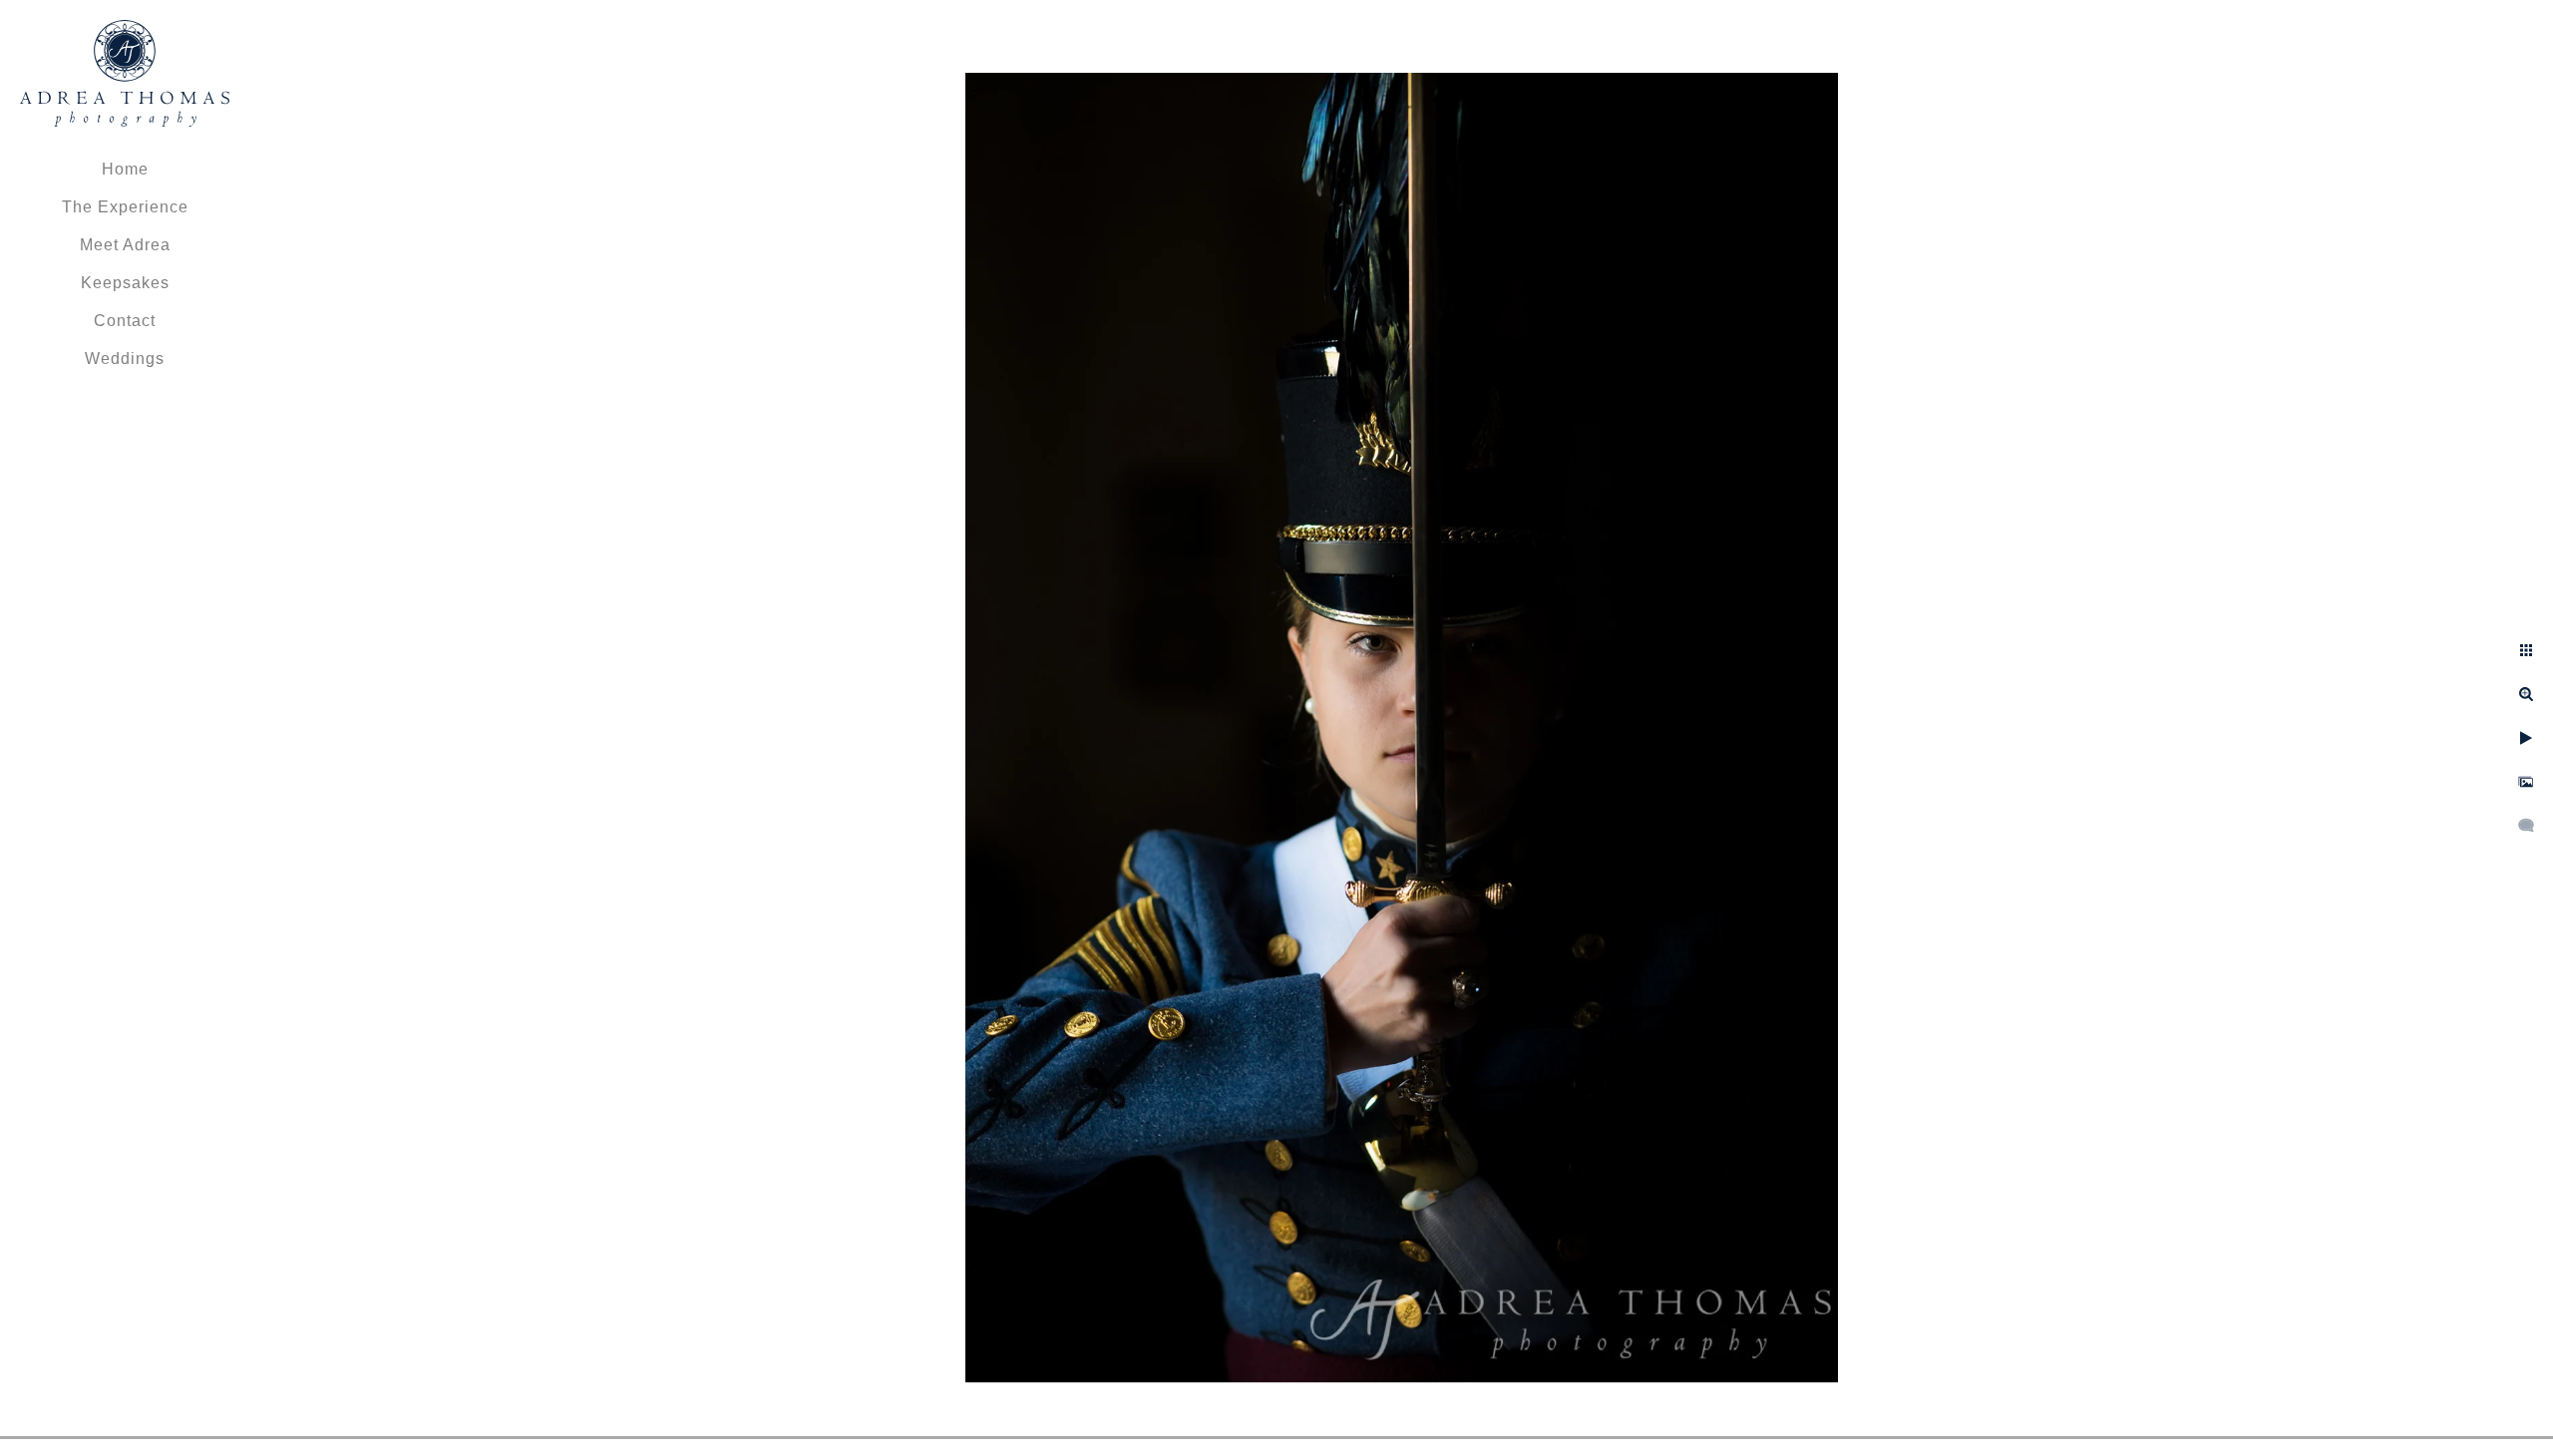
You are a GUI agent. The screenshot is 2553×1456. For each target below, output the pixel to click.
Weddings (125, 359)
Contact (125, 321)
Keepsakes (125, 283)
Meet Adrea (125, 245)
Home (125, 169)
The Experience (125, 207)
